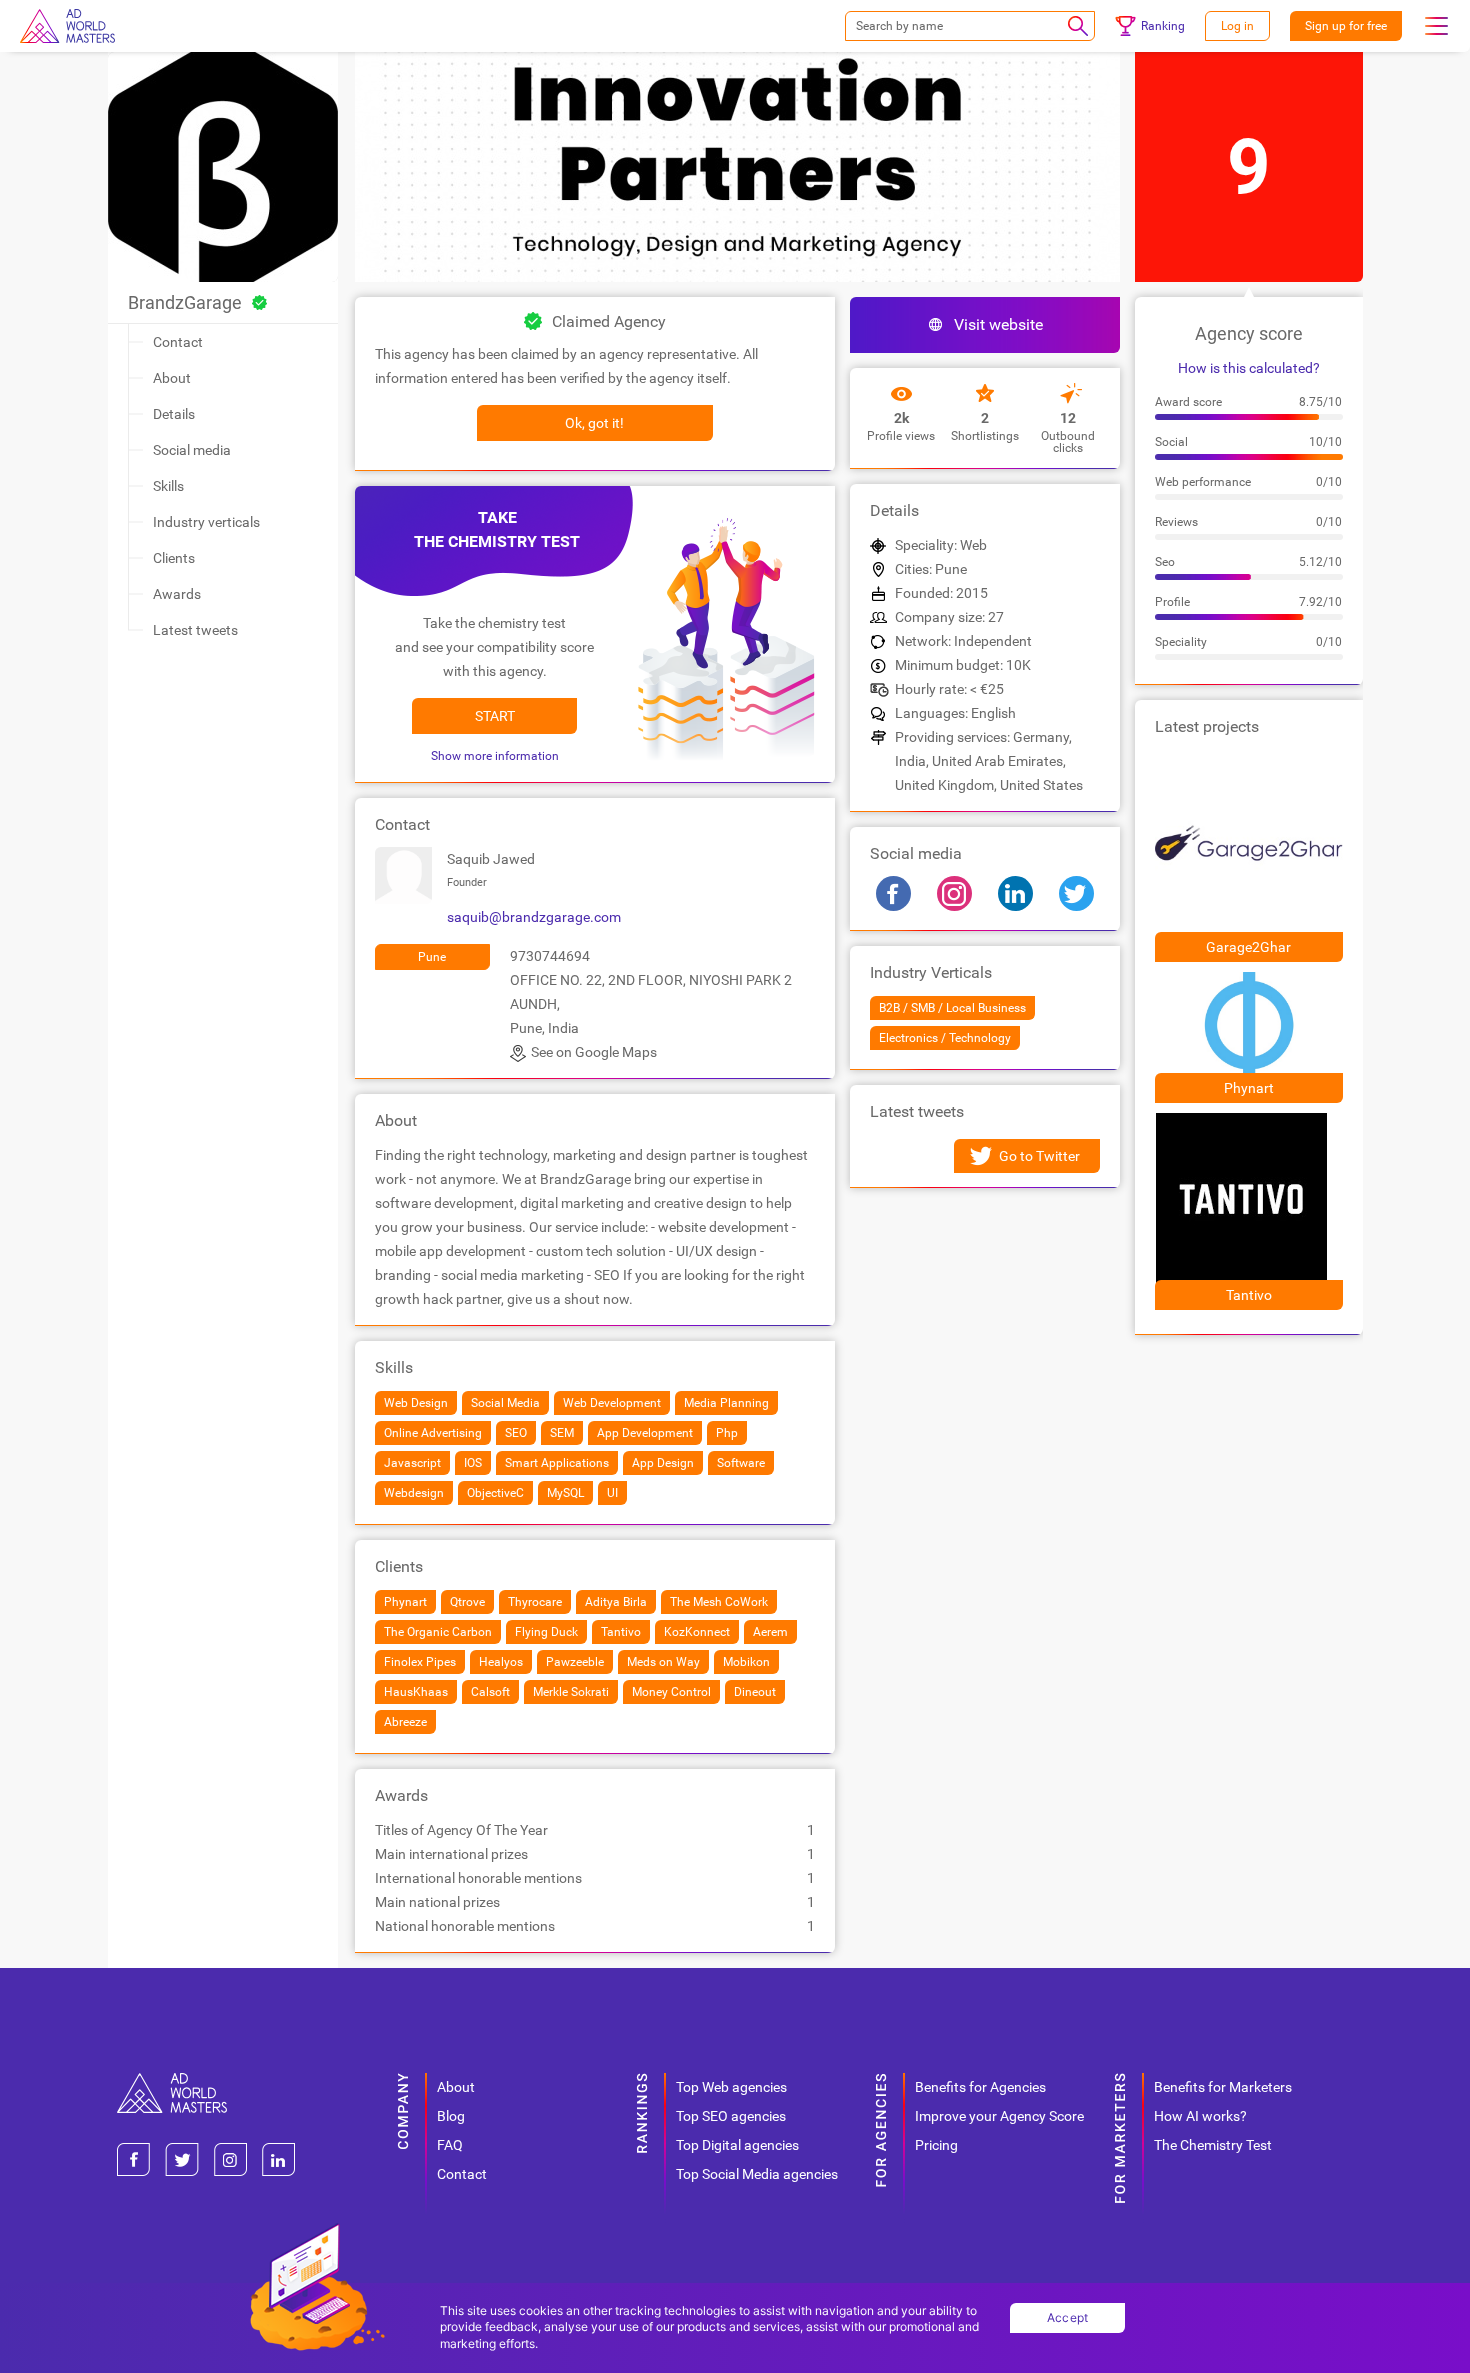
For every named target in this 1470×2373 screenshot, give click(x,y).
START (495, 716)
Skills (168, 486)
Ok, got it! (594, 423)
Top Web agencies (731, 2087)
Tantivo (1249, 1295)
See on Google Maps (594, 1052)
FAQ (450, 2145)
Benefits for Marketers (1223, 2087)
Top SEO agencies (731, 2116)
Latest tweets (195, 630)
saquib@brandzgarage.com (534, 917)
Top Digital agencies (737, 2145)
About (172, 378)
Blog (451, 2116)
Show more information (495, 756)
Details (174, 414)
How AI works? (1200, 2116)
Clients (174, 558)
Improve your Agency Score (999, 2116)
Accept (1068, 2317)
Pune (432, 957)
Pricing (936, 2145)
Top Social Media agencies (757, 2174)
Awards (177, 594)
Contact (178, 342)
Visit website (998, 324)
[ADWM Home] (172, 2080)
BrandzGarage (185, 302)
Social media (192, 450)
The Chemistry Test (1213, 2145)
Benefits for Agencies (980, 2087)
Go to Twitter (1039, 1156)
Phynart (1249, 1088)
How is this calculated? (1249, 368)
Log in (1237, 26)
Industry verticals (206, 522)
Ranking (1163, 26)
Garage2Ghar (1248, 947)
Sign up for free (1346, 26)
